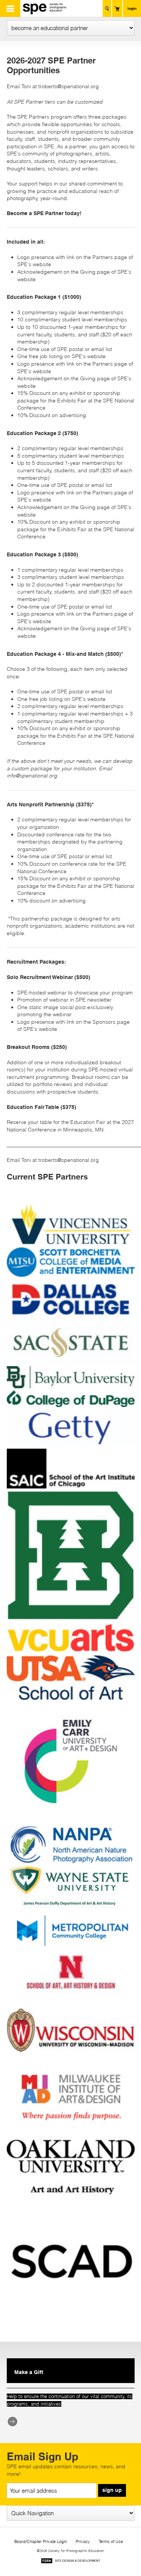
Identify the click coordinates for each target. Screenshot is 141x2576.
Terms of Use (111, 2542)
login (132, 8)
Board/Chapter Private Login (41, 2542)
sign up (112, 2490)
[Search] (107, 8)
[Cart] (117, 8)
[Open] (71, 1244)
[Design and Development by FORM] (71, 2562)
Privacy (83, 2542)
